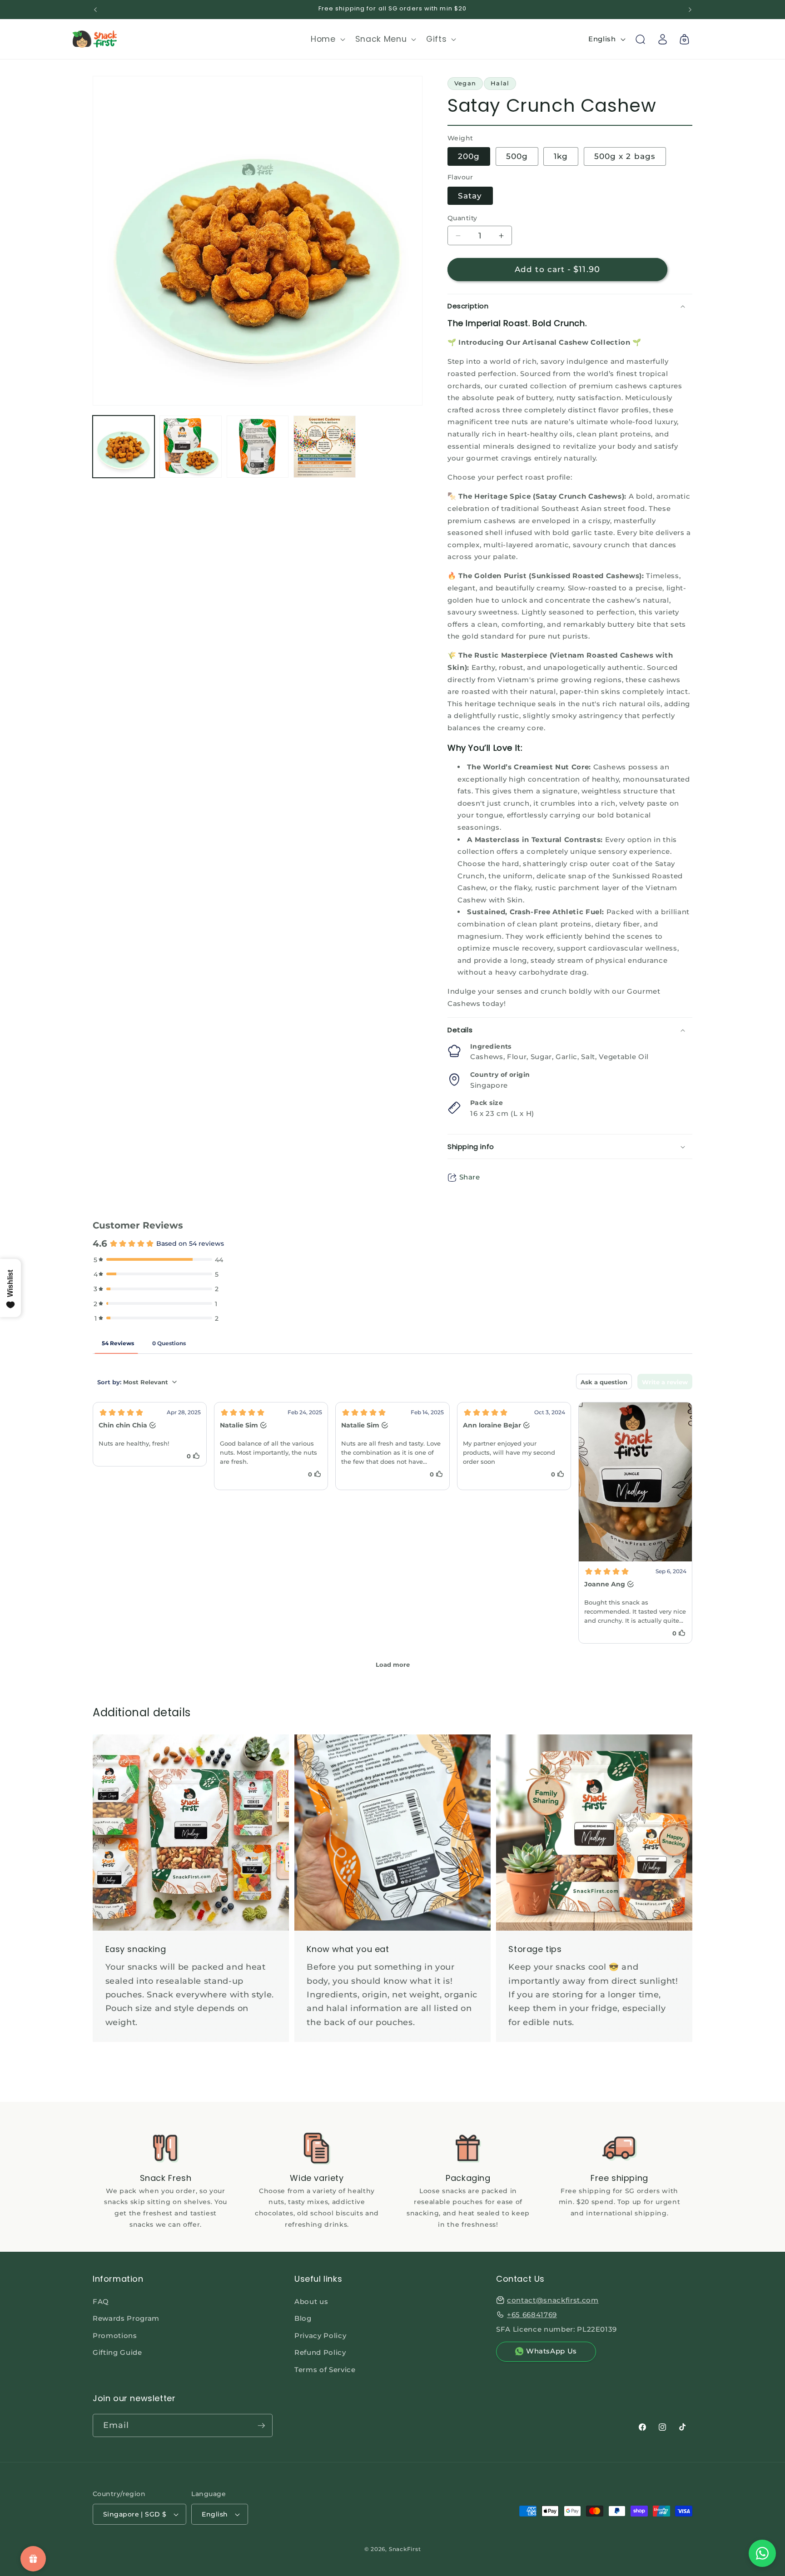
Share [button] (470, 1177)
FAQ (101, 2301)
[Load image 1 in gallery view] (124, 446)
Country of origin (500, 1075)
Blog (303, 2318)
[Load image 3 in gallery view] (258, 446)
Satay (470, 196)
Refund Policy (320, 2352)
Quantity (462, 218)
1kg (561, 157)
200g (469, 157)
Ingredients (491, 1046)
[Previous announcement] (95, 10)
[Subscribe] (261, 2426)
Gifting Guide (117, 2352)
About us (311, 2301)
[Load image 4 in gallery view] (324, 446)
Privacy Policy (320, 2335)
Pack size (487, 1103)
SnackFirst (405, 2549)
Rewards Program (126, 2318)
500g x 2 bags (625, 157)
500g (517, 157)
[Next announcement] (690, 10)
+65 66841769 (532, 2314)
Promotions (115, 2335)
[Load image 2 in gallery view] (190, 446)
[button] (327, 39)
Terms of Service (325, 2369)
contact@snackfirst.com (553, 2300)
